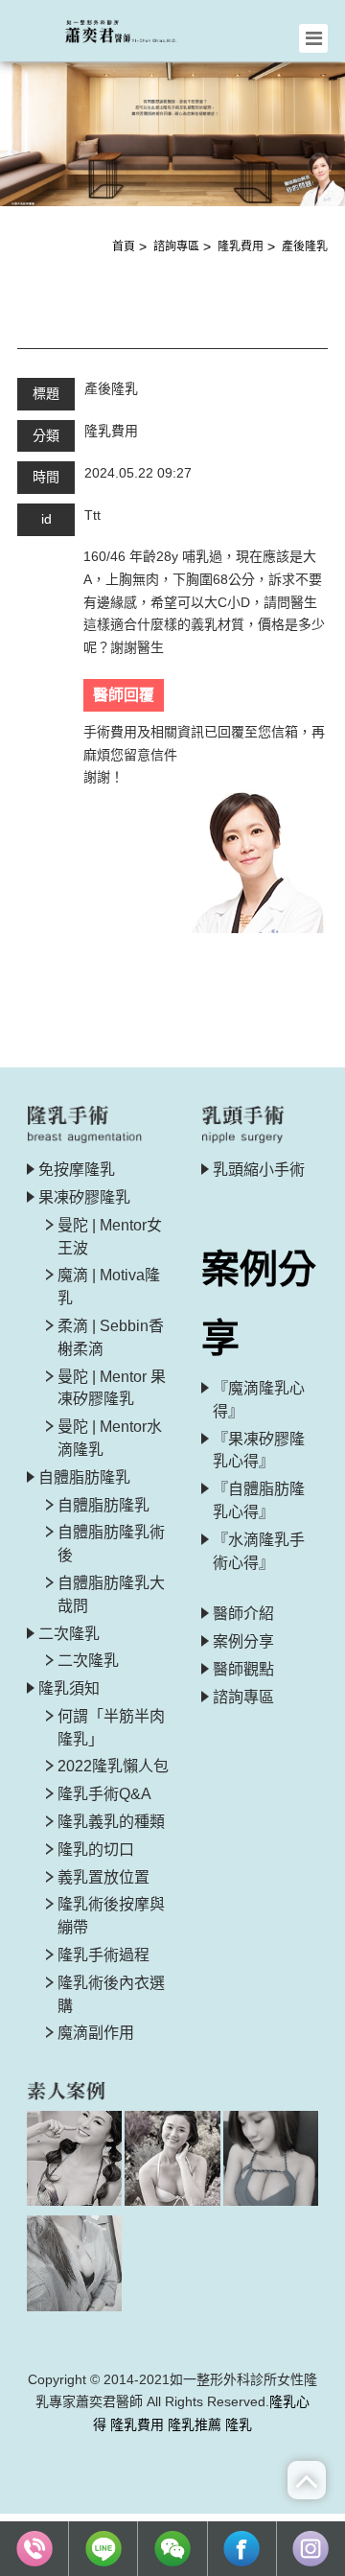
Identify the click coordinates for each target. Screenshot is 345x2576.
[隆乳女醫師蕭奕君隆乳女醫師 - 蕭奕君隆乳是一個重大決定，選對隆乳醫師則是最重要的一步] (130, 29)
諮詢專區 (176, 246)
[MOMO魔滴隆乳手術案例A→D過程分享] (172, 2158)
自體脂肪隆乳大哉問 (111, 1594)
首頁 (124, 246)
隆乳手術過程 (103, 1955)
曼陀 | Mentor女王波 (110, 1237)
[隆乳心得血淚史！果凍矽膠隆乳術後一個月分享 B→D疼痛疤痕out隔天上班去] (74, 2158)
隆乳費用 (241, 246)
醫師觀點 (243, 1669)
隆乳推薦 (195, 2424)
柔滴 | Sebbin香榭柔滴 (111, 1337)
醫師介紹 (243, 1614)
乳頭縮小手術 (259, 1170)
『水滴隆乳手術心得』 (259, 1551)
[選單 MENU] (313, 38)
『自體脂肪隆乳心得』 (259, 1500)
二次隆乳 (88, 1661)
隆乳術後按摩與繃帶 (111, 1916)
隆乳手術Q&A (104, 1794)
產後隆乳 (305, 246)
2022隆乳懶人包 (113, 1766)
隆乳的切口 (96, 1850)
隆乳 (239, 2424)
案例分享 (243, 1641)
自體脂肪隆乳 (103, 1505)
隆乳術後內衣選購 (111, 1994)
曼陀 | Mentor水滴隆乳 (110, 1438)
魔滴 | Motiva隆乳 (109, 1287)
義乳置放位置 (103, 1877)
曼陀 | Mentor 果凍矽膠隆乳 (112, 1388)
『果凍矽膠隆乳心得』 (259, 1451)
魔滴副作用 (96, 2033)
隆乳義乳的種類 (111, 1822)
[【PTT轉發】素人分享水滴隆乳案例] (74, 2263)
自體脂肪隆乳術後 (111, 1544)
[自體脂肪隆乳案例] (271, 2158)
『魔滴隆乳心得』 (259, 1400)
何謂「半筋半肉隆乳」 (111, 1728)
